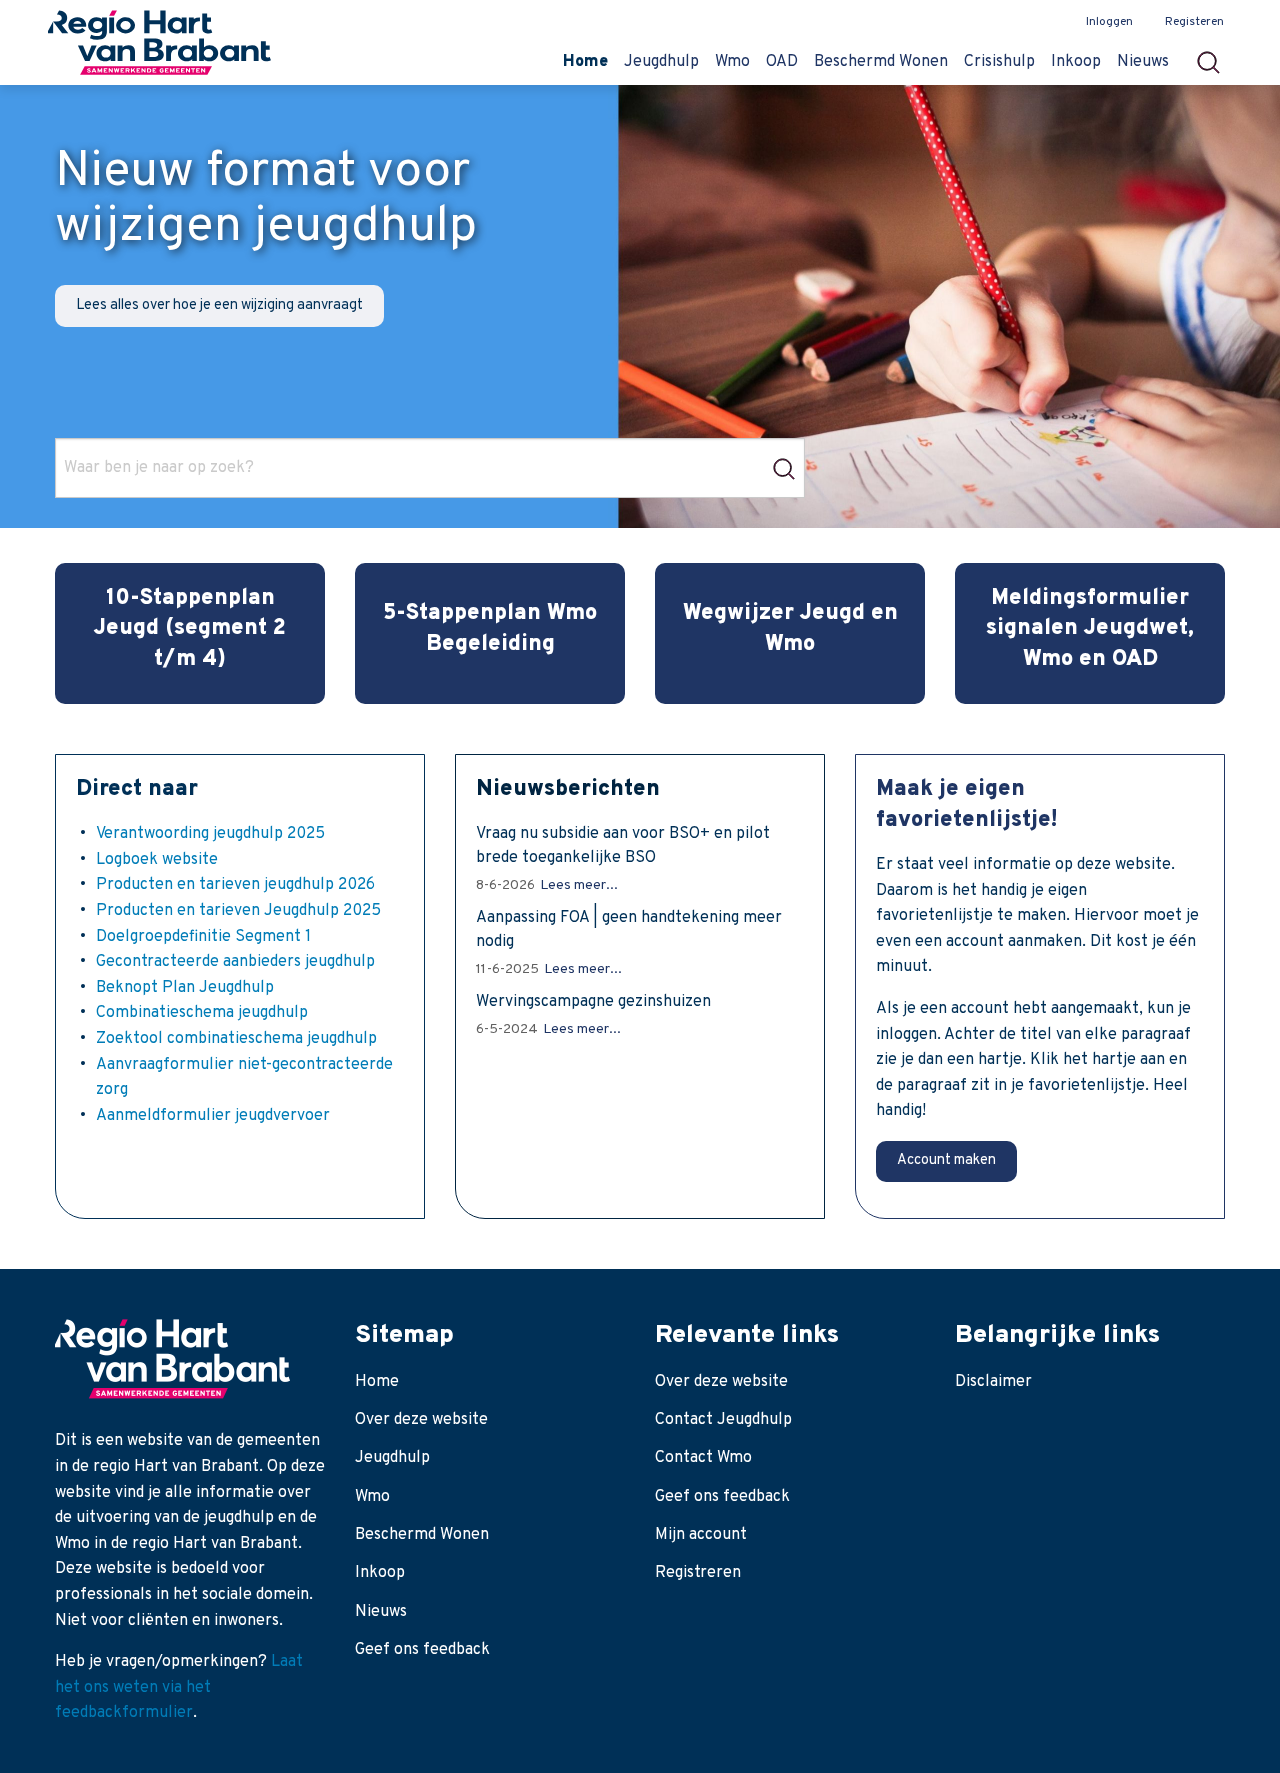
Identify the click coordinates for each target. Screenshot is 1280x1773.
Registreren (698, 1573)
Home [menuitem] (585, 62)
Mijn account (701, 1535)
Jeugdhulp (392, 1458)
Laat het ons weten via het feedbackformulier (179, 1687)
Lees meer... (579, 885)
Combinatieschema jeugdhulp (202, 1013)
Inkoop (380, 1573)
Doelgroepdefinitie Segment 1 (203, 937)
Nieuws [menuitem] (1143, 62)
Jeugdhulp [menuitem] (661, 62)
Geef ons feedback (422, 1650)
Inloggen (1109, 22)
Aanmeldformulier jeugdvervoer (213, 1116)
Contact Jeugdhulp (723, 1420)
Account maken (946, 1160)
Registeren (1194, 22)
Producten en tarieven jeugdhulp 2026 (235, 885)
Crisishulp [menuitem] (999, 62)
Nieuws (381, 1612)
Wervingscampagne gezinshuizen (593, 1002)
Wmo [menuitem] (732, 62)
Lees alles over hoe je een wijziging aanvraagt (219, 305)
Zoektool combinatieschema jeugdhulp (236, 1039)
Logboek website (157, 860)
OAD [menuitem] (782, 62)
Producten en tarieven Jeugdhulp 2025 (238, 911)
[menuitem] (1214, 56)
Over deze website (421, 1420)
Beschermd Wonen (422, 1535)
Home (377, 1382)
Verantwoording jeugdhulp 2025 (210, 834)
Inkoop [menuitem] (1076, 62)
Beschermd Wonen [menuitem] (881, 62)
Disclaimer (993, 1382)
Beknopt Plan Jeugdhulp (185, 988)
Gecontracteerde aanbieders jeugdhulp (235, 962)
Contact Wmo (703, 1458)
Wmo (372, 1497)
